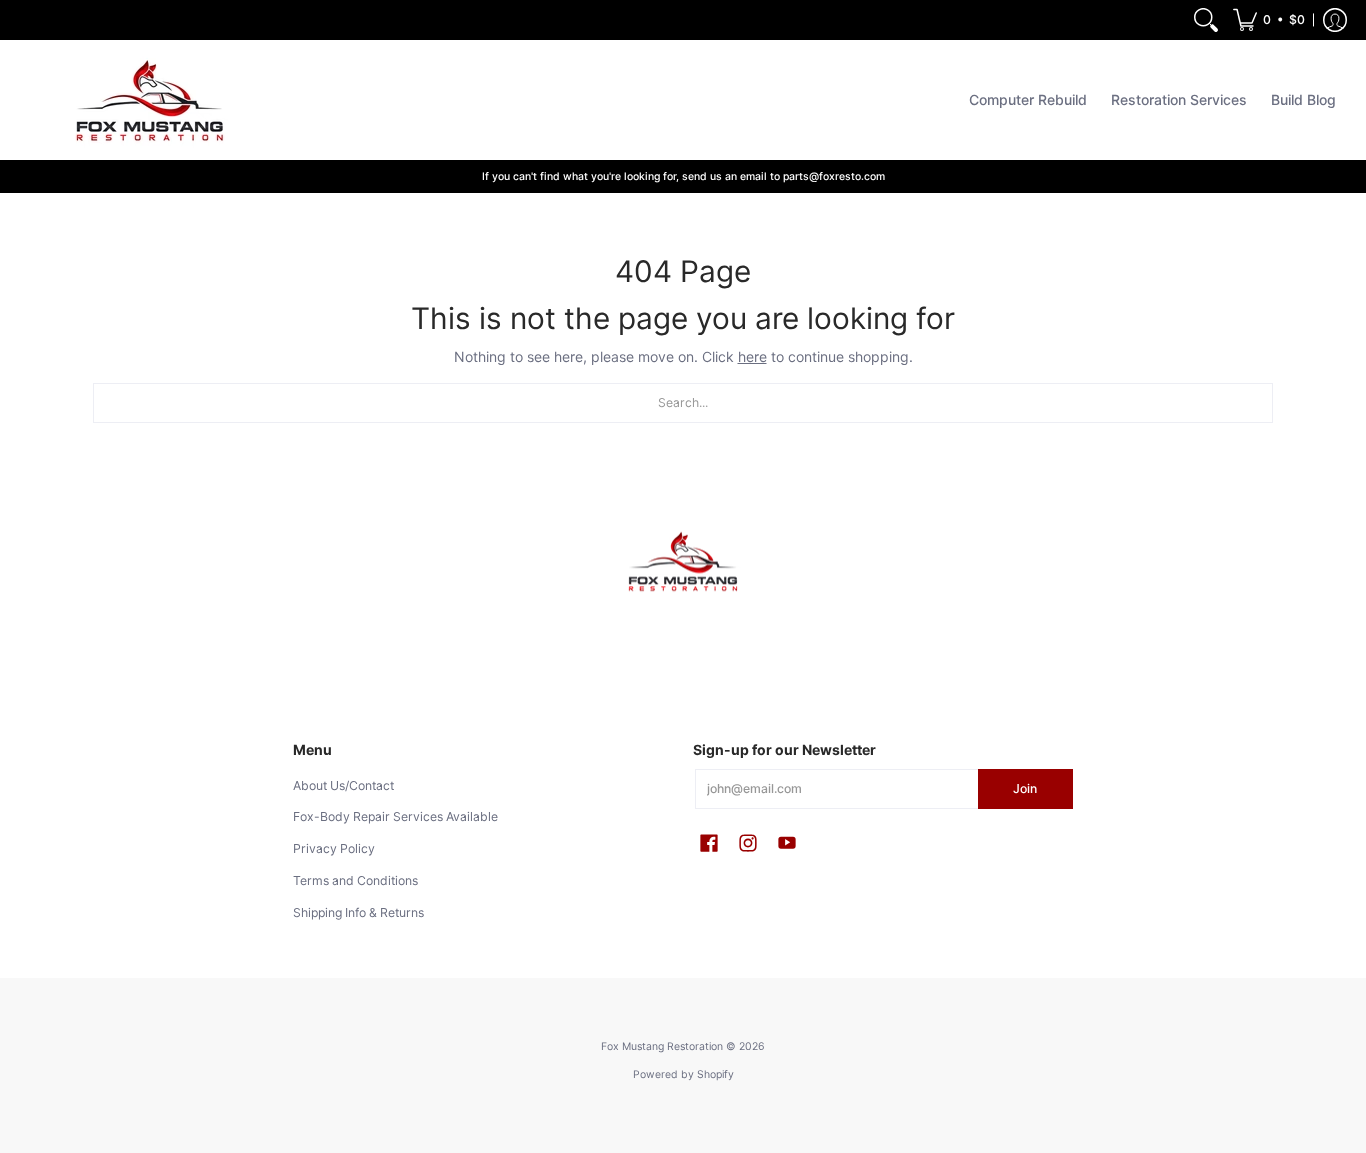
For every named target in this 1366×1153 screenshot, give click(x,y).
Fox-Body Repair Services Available (395, 816)
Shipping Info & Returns (358, 912)
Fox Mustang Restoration (662, 1046)
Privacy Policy (334, 848)
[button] (1269, 20)
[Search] (1206, 20)
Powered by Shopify (683, 1074)
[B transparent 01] (683, 562)
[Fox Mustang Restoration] (145, 100)
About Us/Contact (343, 785)
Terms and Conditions (355, 880)
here (752, 356)
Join (1025, 788)
